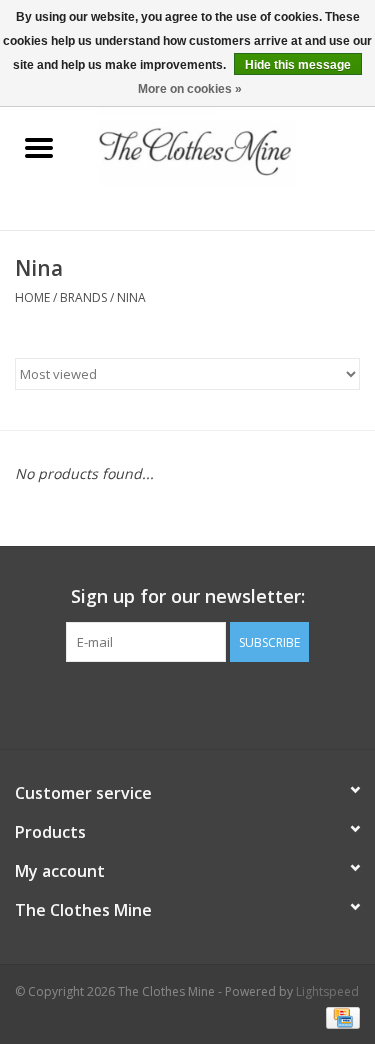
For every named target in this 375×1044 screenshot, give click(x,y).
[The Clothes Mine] (227, 149)
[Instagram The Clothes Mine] (206, 703)
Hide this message (298, 65)
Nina (131, 297)
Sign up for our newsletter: (188, 596)
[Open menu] (39, 147)
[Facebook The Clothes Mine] (170, 703)
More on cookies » (190, 89)
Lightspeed (327, 991)
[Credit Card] (339, 1016)
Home (32, 297)
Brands (83, 297)
